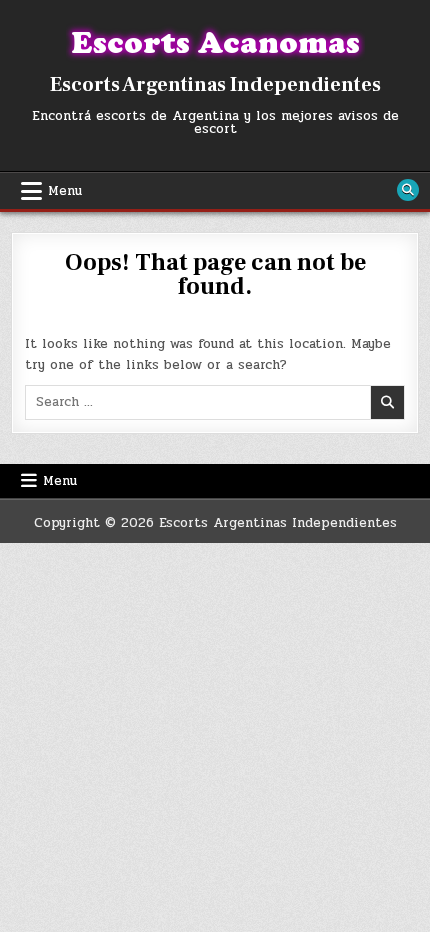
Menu (65, 191)
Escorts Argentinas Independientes (215, 85)
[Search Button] (408, 190)
